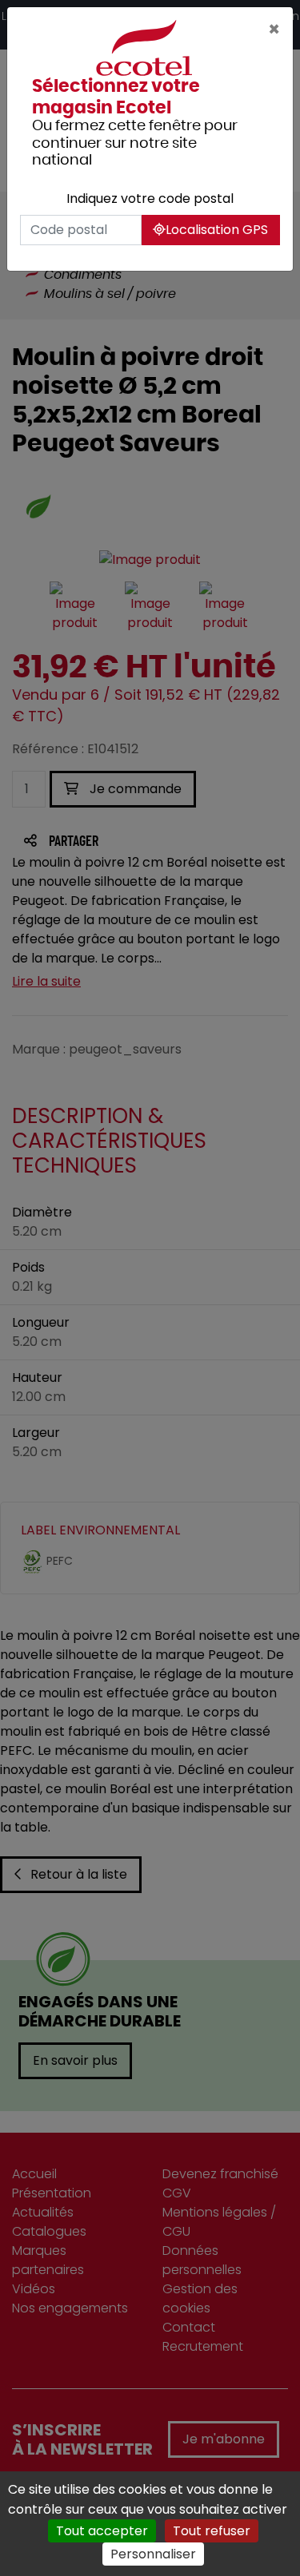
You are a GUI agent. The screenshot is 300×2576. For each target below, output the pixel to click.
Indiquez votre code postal (150, 198)
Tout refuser (212, 2531)
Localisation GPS (217, 230)
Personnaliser (153, 2554)
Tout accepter (102, 2531)
